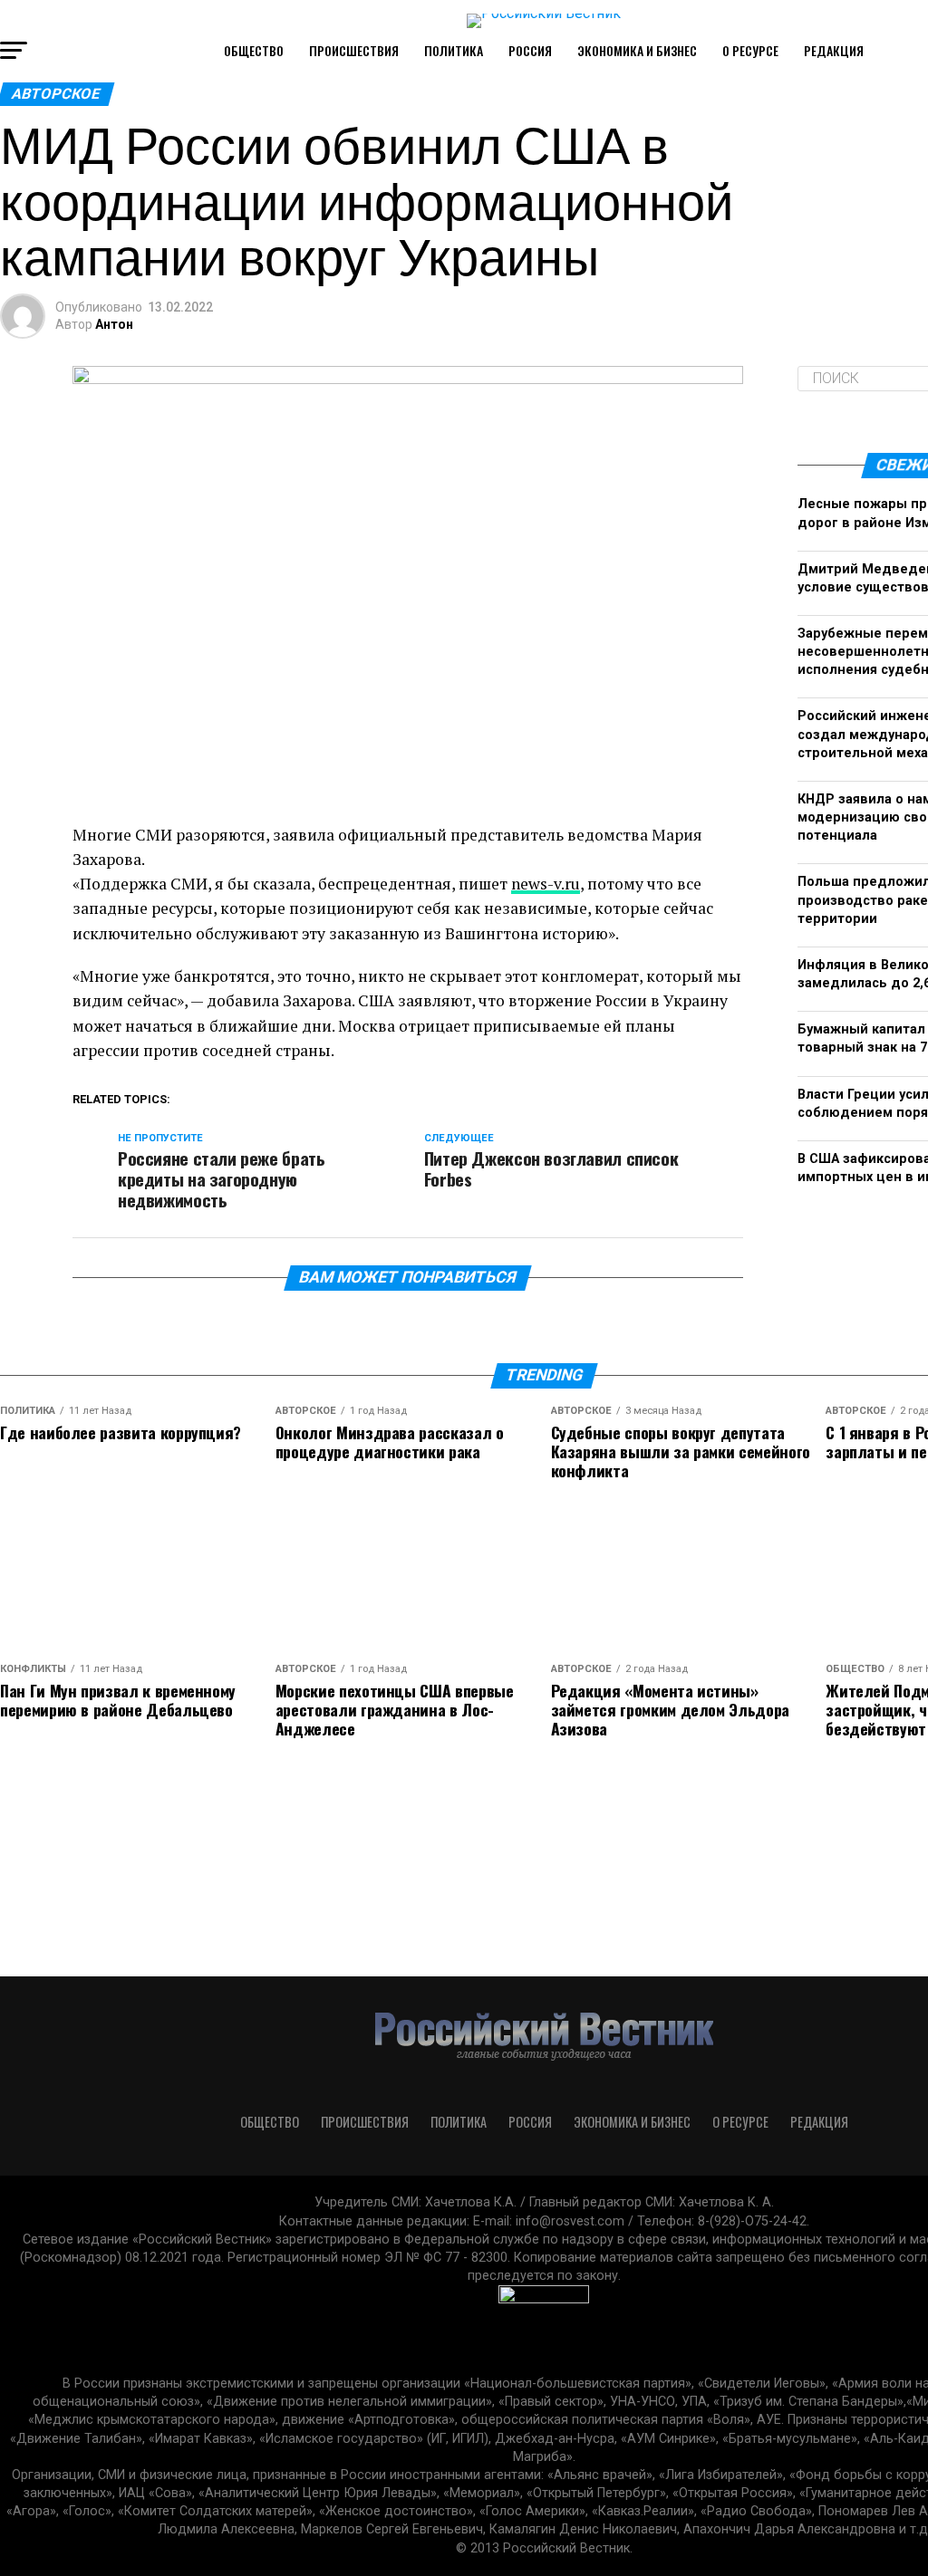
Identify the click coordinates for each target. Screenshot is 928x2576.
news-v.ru (546, 884)
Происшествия (354, 50)
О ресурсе (750, 50)
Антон (114, 324)
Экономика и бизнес (637, 50)
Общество (254, 50)
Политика (454, 50)
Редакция (834, 50)
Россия (530, 50)
